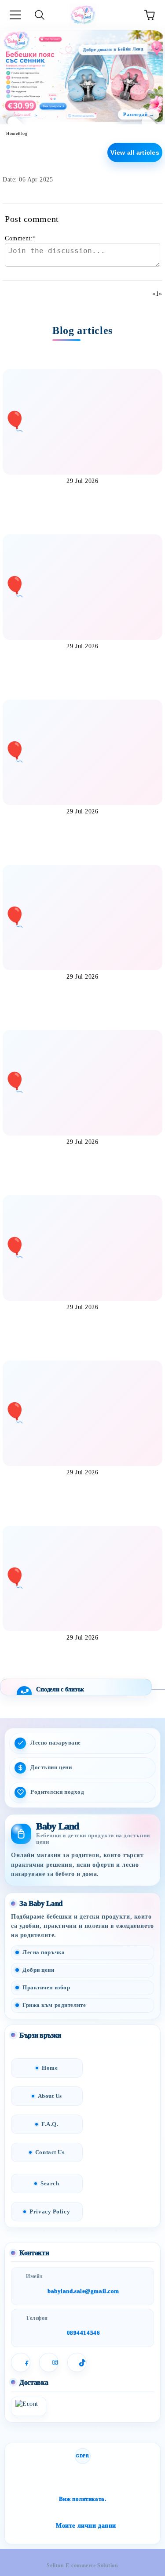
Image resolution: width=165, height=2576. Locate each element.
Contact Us (50, 2152)
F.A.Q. (50, 2124)
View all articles (135, 152)
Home (12, 133)
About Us (50, 2096)
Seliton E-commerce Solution (82, 2565)
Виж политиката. (82, 2499)
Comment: (20, 238)
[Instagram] (49, 2362)
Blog (22, 133)
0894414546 (84, 2333)
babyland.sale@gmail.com (83, 2291)
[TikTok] (77, 2362)
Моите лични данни (86, 2526)
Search (50, 2183)
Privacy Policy (50, 2211)
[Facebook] (21, 2362)
